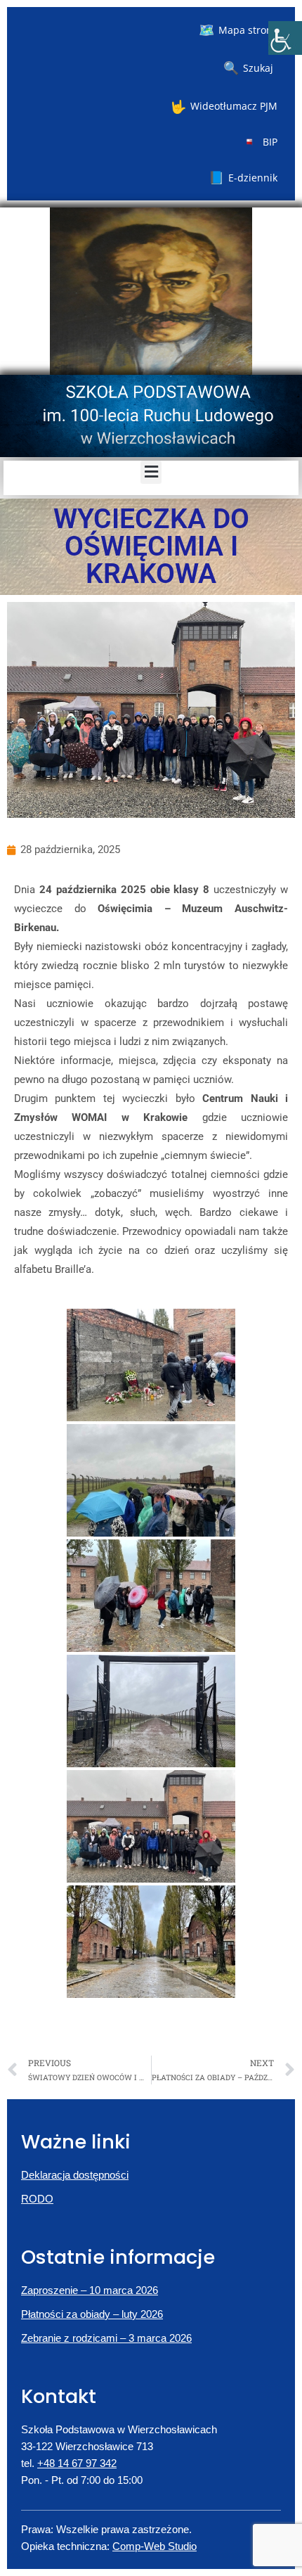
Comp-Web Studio (155, 2546)
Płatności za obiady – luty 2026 (92, 2314)
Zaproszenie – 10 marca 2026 (90, 2290)
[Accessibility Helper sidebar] (285, 38)
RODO (37, 2199)
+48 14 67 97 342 (77, 2463)
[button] (151, 472)
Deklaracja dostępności (75, 2175)
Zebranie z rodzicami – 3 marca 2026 (106, 2338)
